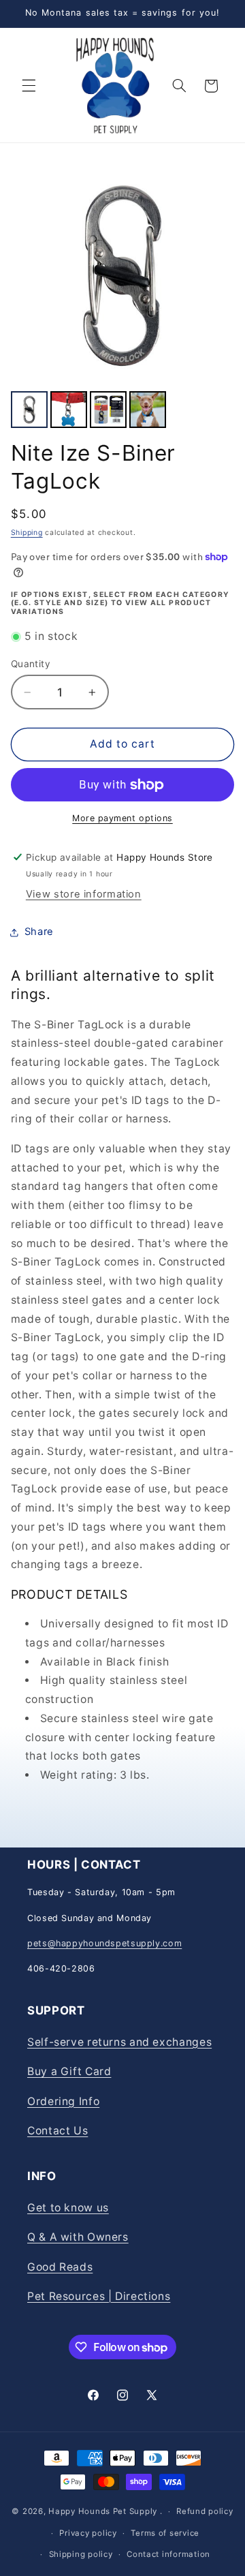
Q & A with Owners (78, 2237)
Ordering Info (63, 2101)
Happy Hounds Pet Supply (103, 2511)
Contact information (168, 2554)
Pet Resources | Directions (99, 2296)
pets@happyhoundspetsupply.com (104, 1943)
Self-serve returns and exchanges (119, 2042)
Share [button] (39, 932)
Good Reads (60, 2267)
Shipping (27, 533)
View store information (84, 894)
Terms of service (165, 2533)
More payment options (122, 818)
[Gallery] (123, 298)
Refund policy (205, 2511)
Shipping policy (81, 2554)
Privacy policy (88, 2533)
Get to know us (68, 2208)
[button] (29, 86)
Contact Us (58, 2131)
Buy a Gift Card (69, 2071)
